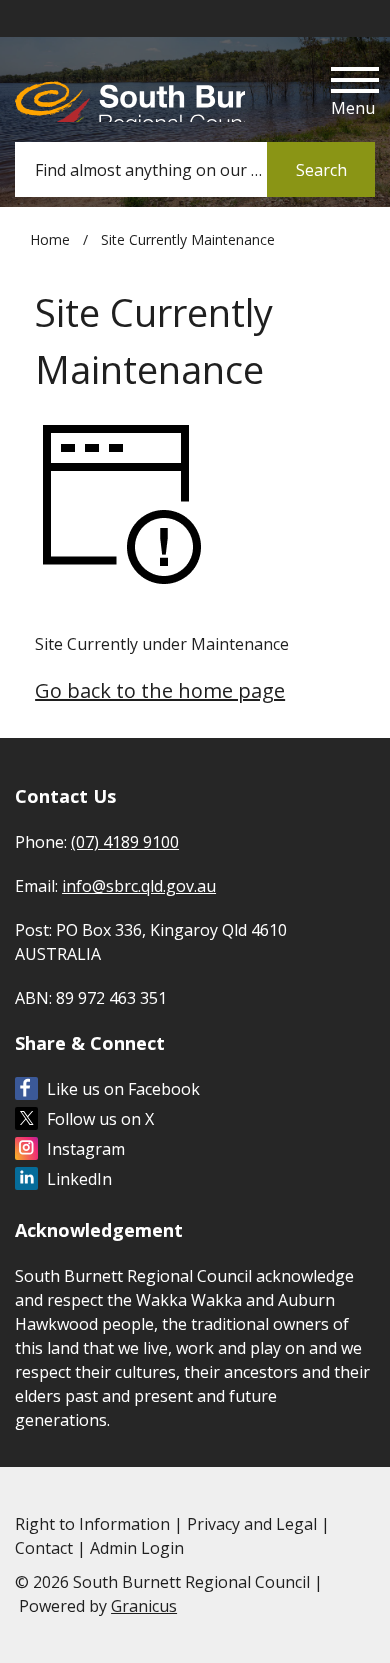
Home (50, 239)
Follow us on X (100, 1119)
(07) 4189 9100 (125, 842)
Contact (44, 1548)
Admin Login (137, 1548)
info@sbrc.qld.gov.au (139, 886)
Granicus (144, 1606)
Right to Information (92, 1524)
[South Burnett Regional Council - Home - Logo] (130, 94)
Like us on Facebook (123, 1089)
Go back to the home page (160, 690)
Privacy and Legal (252, 1524)
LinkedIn (79, 1179)
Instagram (86, 1149)
